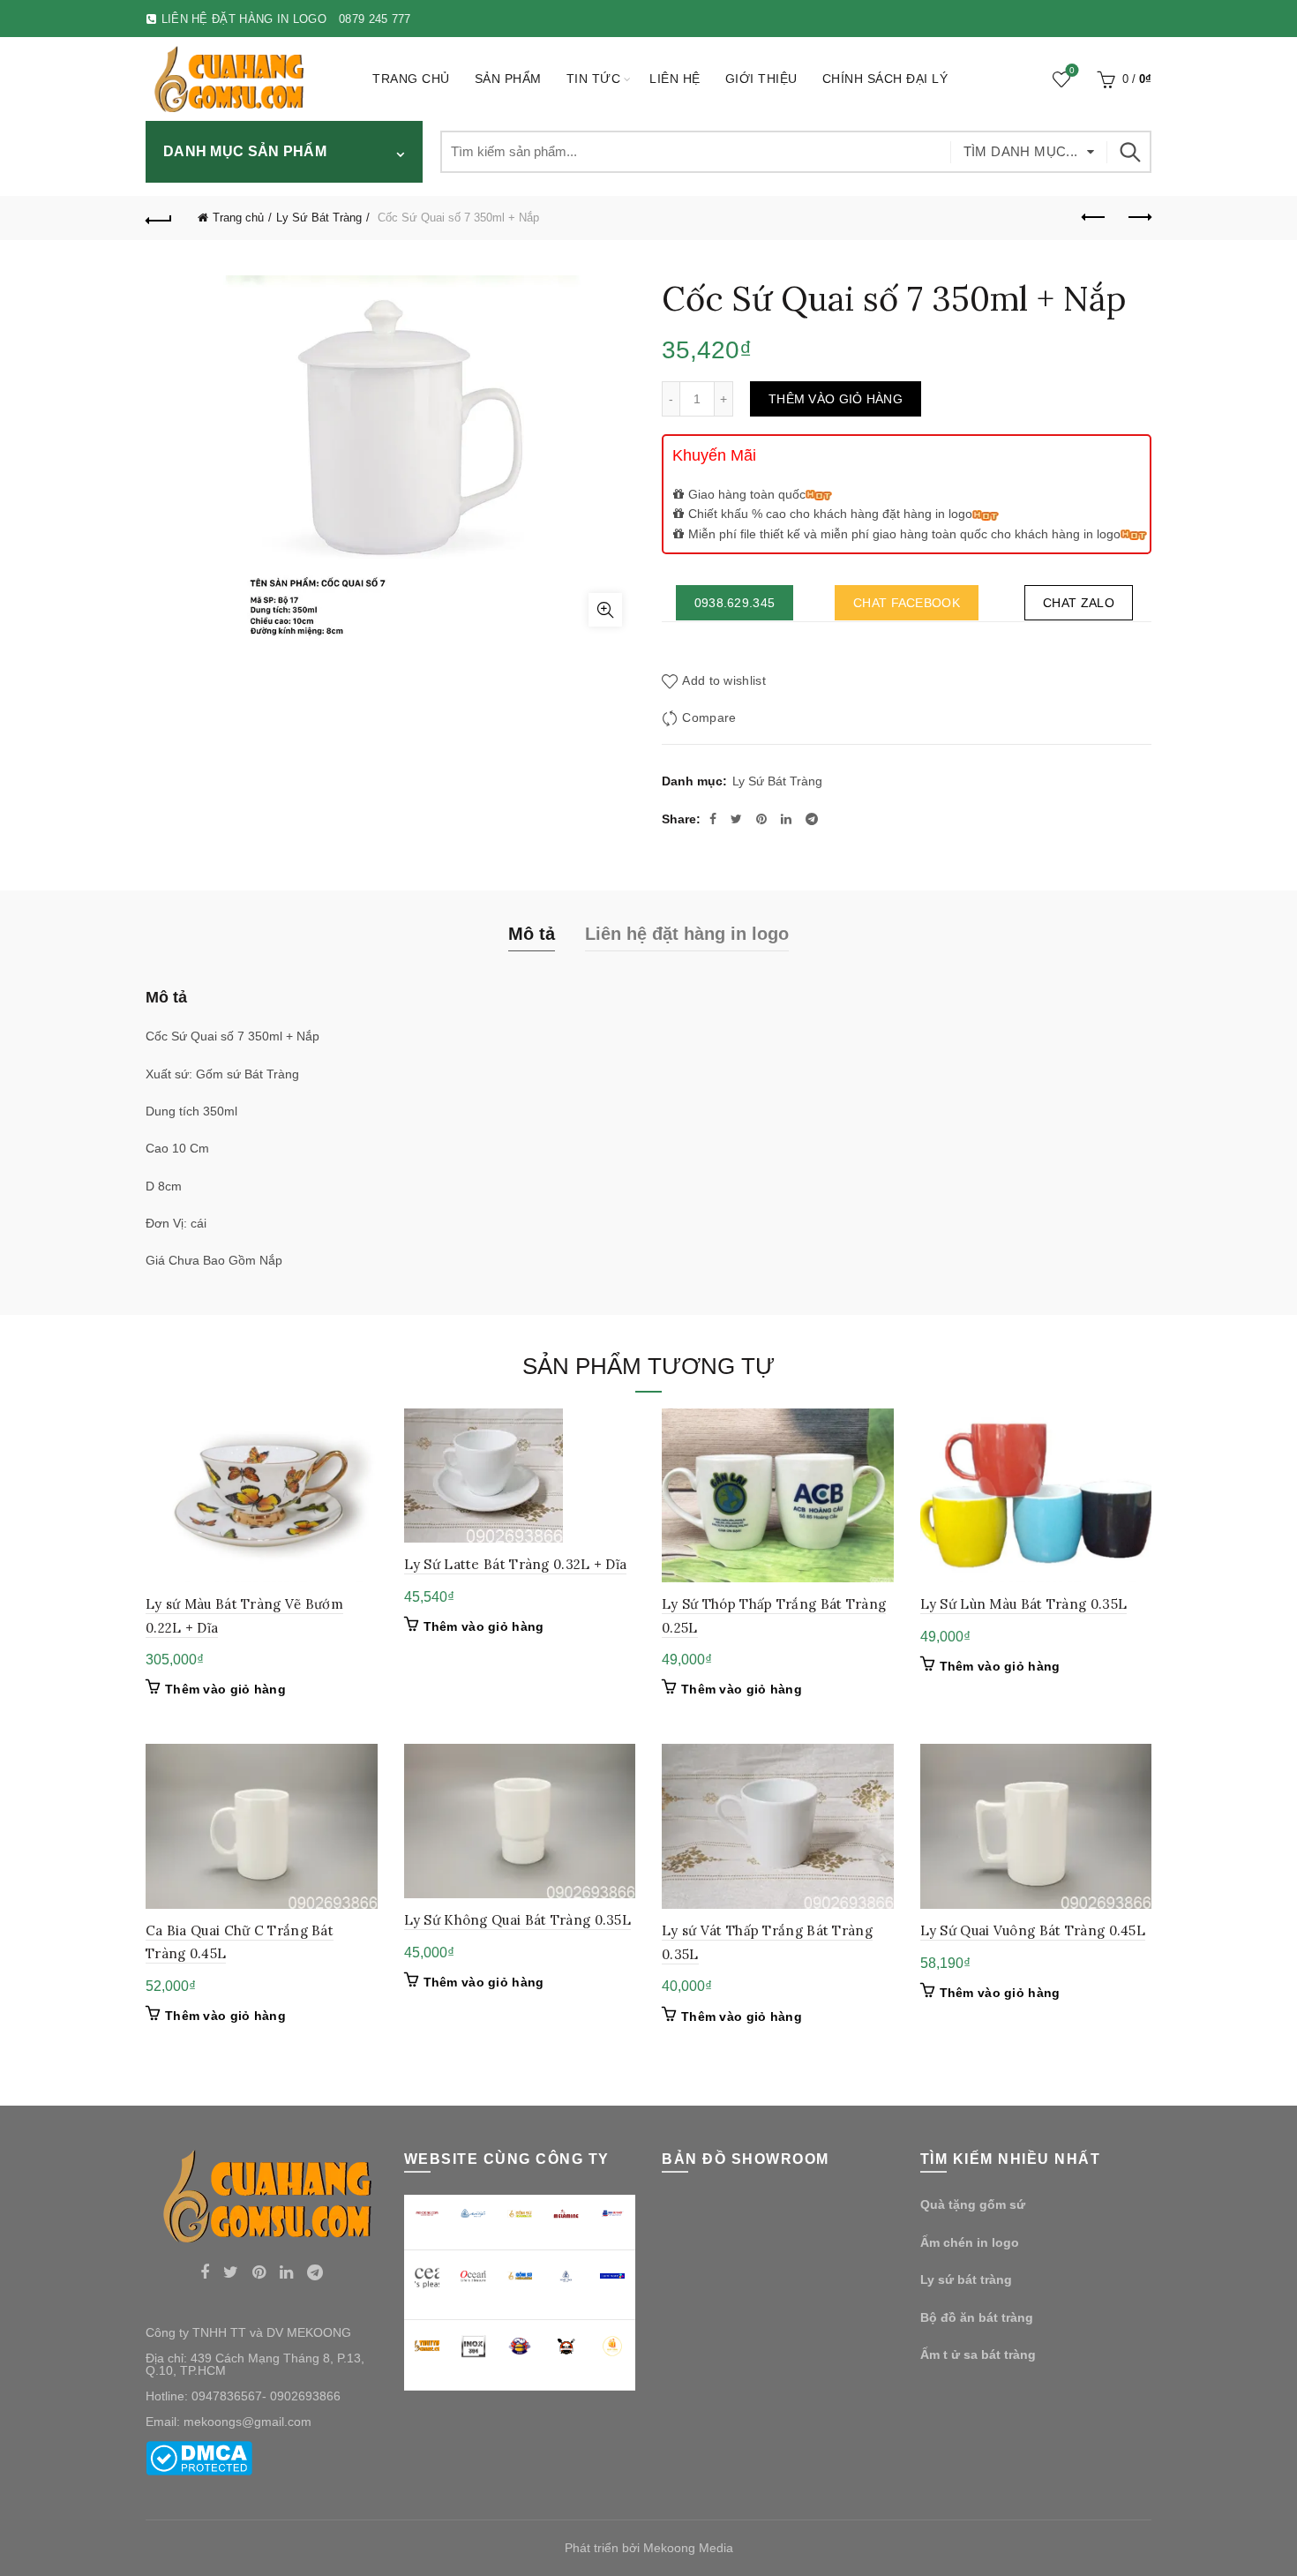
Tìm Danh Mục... (1021, 151)
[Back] (159, 218)
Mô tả (532, 934)
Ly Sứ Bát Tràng (319, 218)
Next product (1138, 218)
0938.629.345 (735, 603)
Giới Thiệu (761, 79)
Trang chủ (411, 79)
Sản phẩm (508, 79)
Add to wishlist (724, 680)
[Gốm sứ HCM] (520, 2276)
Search (1129, 152)
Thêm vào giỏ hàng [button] (225, 1689)
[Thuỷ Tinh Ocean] (473, 2276)
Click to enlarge (605, 610)
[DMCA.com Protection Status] (199, 2458)
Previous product (1094, 218)
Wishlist (1072, 71)
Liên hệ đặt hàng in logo (687, 934)
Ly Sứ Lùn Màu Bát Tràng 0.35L (1024, 1604)
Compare (709, 717)
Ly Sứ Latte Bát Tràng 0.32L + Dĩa (516, 1564)
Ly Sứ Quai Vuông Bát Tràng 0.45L (1033, 1930)
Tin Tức (594, 79)
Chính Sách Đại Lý (885, 79)
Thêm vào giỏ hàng (836, 399)
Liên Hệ (675, 79)
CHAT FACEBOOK (907, 603)
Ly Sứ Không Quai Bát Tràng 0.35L (518, 1920)
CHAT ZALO (1079, 603)
